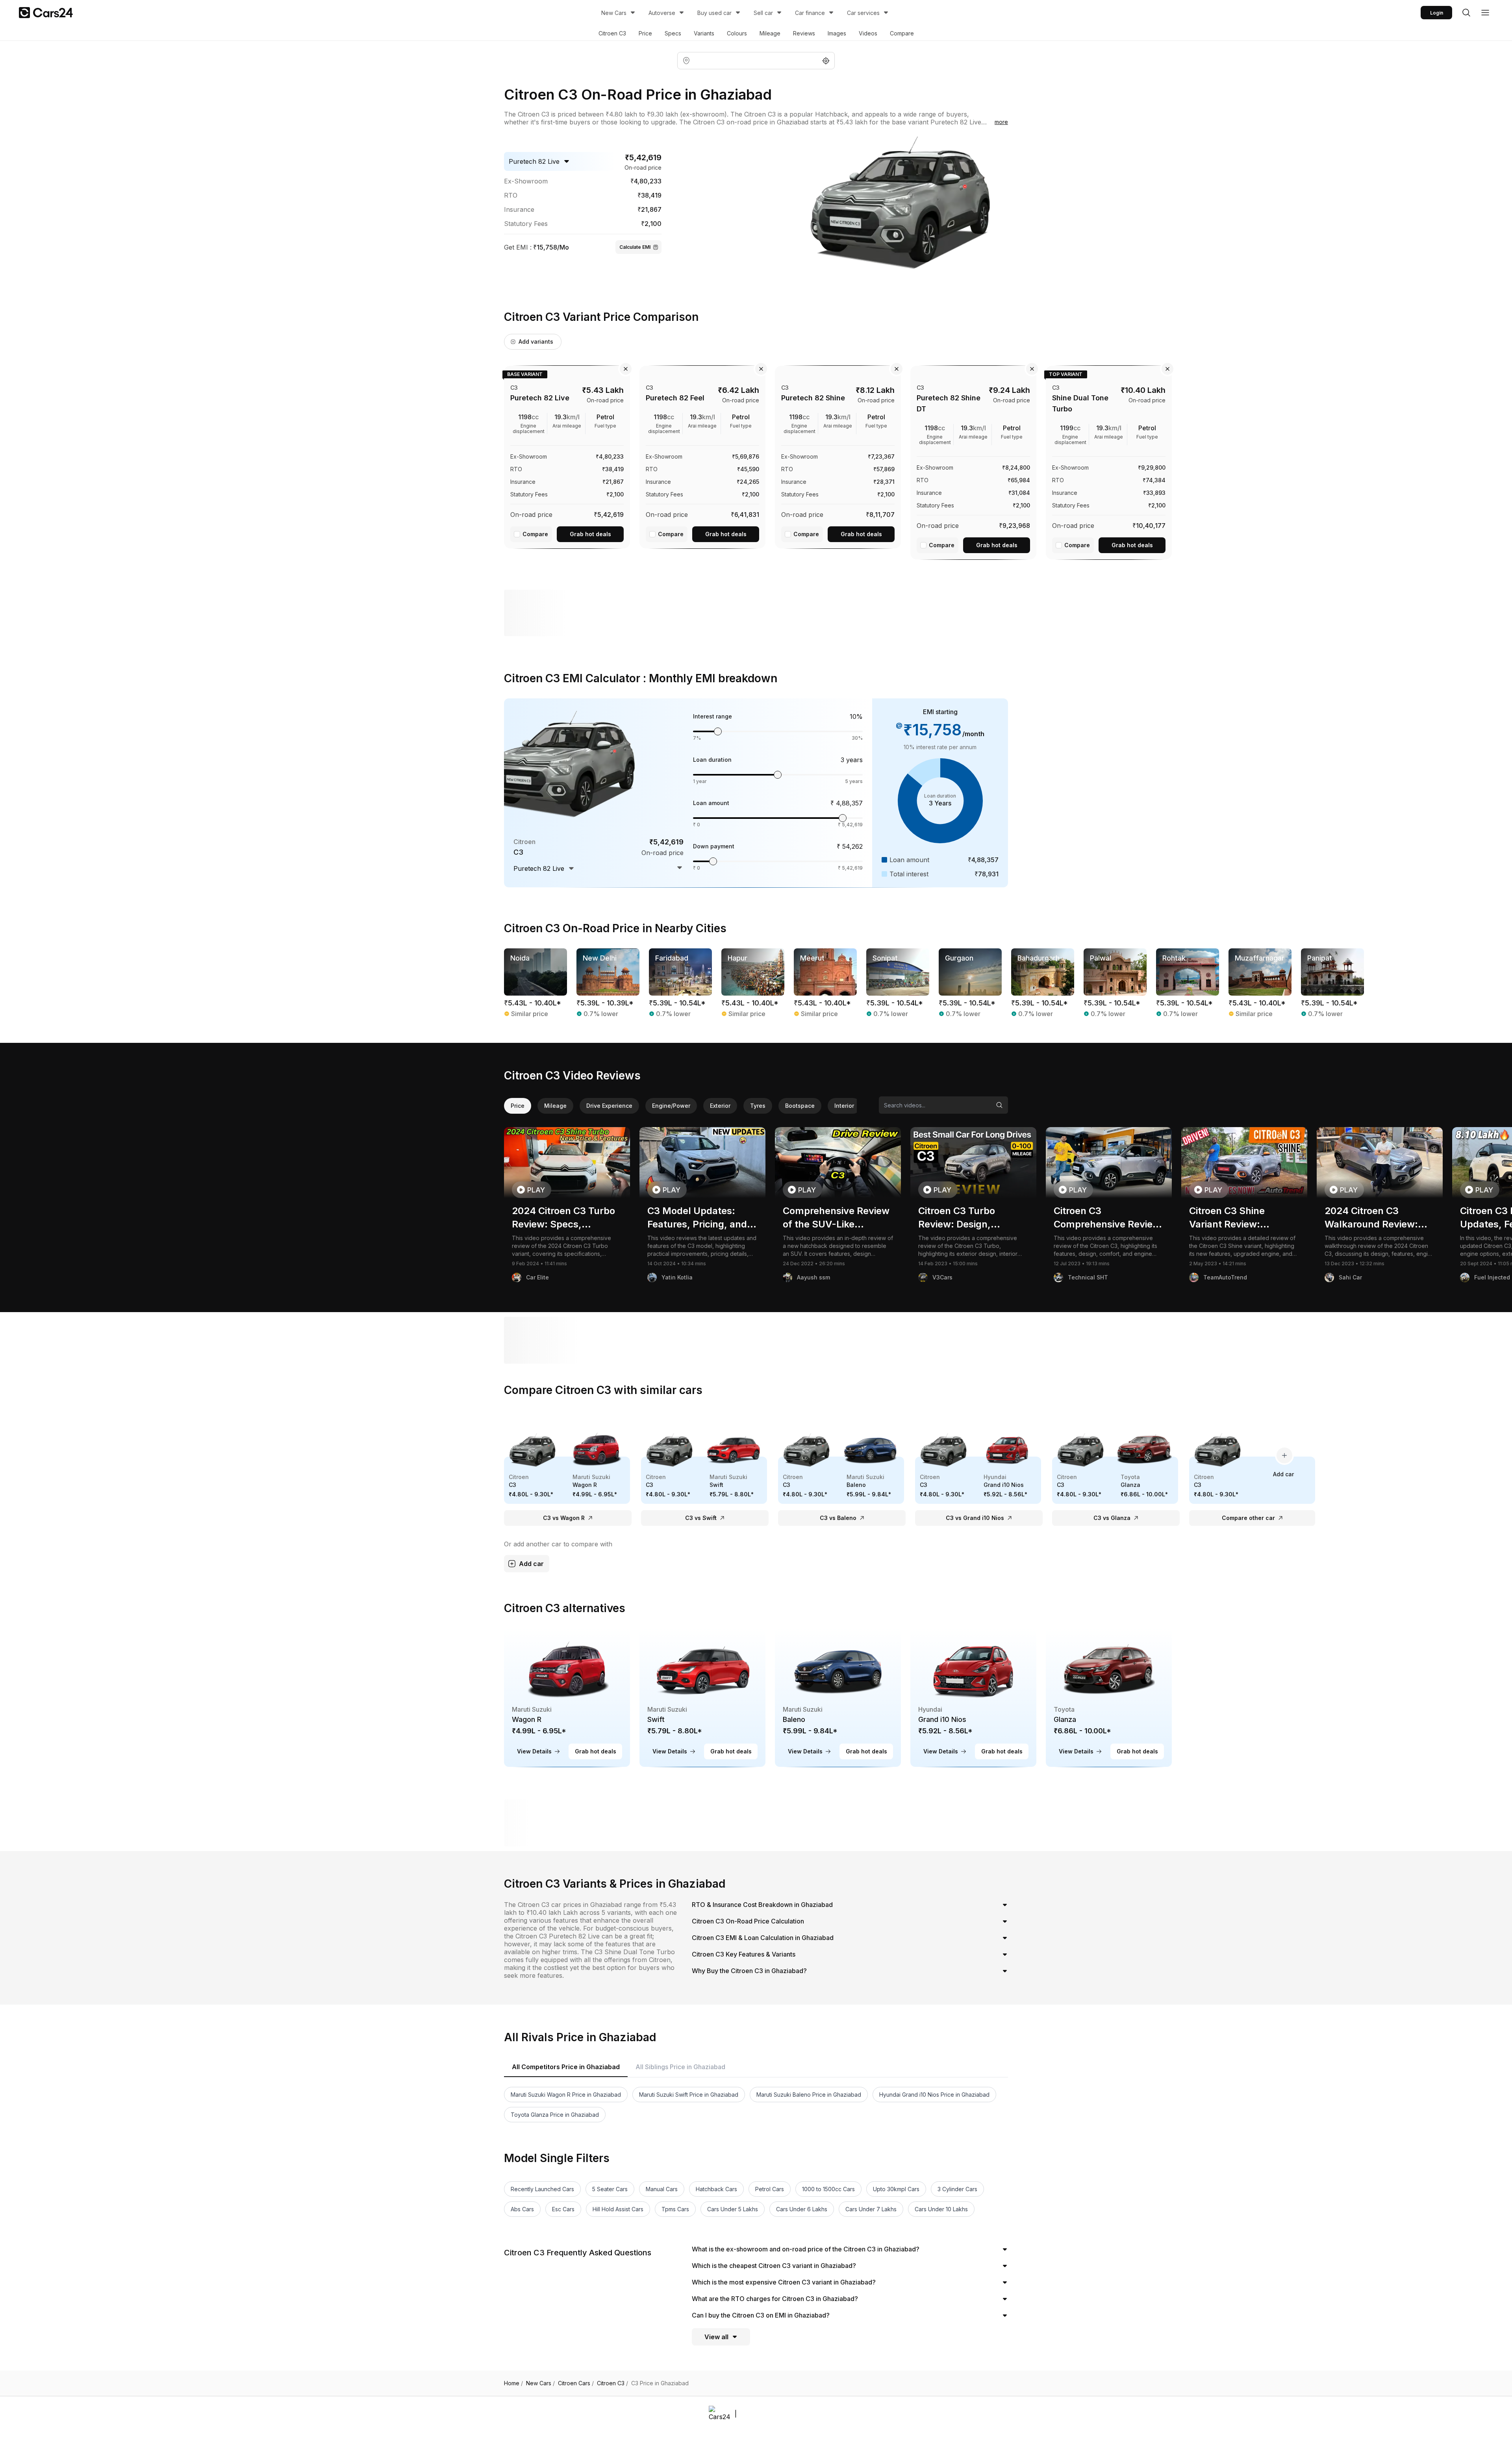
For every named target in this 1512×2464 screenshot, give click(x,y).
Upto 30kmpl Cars (896, 2189)
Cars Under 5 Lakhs (733, 2209)
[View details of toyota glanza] (1109, 1698)
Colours (737, 33)
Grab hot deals (590, 534)
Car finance (810, 13)
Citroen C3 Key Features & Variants (744, 1954)
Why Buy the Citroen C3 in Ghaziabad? (749, 1971)
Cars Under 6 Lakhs (802, 2209)
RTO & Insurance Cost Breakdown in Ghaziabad (762, 1905)
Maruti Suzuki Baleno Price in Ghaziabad (809, 2095)
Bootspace (800, 1106)
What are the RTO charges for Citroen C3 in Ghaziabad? (775, 2299)
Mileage (770, 33)
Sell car (763, 13)
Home (513, 2383)
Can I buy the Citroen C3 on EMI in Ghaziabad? (761, 2315)
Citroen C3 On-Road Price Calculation (748, 1921)
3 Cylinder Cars (957, 2189)
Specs (673, 33)
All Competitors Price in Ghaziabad (566, 2067)
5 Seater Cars (610, 2189)
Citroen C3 (612, 33)
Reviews (804, 33)
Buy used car (714, 13)
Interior (844, 1106)
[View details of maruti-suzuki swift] (702, 1698)
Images (837, 33)
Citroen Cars (576, 2383)
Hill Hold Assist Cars (618, 2209)
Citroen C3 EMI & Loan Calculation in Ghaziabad (763, 1938)
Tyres (758, 1106)
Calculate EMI (635, 247)
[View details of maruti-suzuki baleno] (838, 1698)
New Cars (614, 13)
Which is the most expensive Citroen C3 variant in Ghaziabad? (784, 2282)
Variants (704, 33)
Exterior (720, 1106)
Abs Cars (522, 2209)
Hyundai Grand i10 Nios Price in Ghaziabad (934, 2095)
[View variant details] (567, 455)
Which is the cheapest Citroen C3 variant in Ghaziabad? (774, 2266)
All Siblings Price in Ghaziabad (680, 2067)
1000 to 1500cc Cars (828, 2189)
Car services (863, 13)
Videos (868, 33)
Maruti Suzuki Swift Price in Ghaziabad (689, 2095)
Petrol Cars (770, 2189)
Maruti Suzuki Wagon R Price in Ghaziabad (566, 2095)
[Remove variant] (626, 369)
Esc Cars (563, 2209)
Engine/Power (671, 1106)
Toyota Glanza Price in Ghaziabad (555, 2115)
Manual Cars (662, 2189)
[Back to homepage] (46, 13)
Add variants (536, 342)
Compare (902, 33)
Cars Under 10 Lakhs (941, 2209)
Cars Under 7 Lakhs (871, 2209)
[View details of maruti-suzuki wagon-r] (567, 1698)
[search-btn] (1466, 13)
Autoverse (662, 13)
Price (645, 33)
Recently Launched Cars (542, 2189)
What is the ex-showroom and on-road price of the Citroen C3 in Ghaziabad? (806, 2249)
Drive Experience (609, 1106)
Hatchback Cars (716, 2189)
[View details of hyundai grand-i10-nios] (973, 1698)
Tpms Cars (675, 2209)
